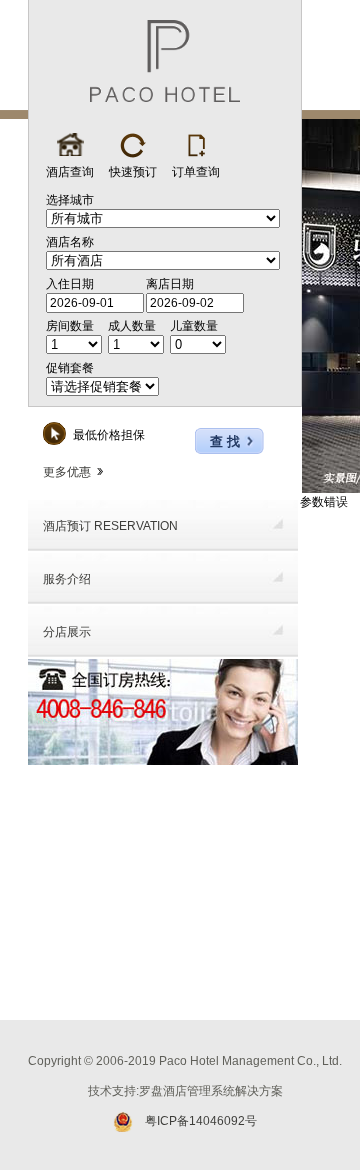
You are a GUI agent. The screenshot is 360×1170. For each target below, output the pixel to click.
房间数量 (70, 326)
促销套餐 (70, 368)
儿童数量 (194, 326)
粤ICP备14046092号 (201, 1121)
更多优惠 (67, 472)
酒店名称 (70, 242)
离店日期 (170, 284)
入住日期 (70, 284)
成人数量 (132, 326)
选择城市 (70, 200)
